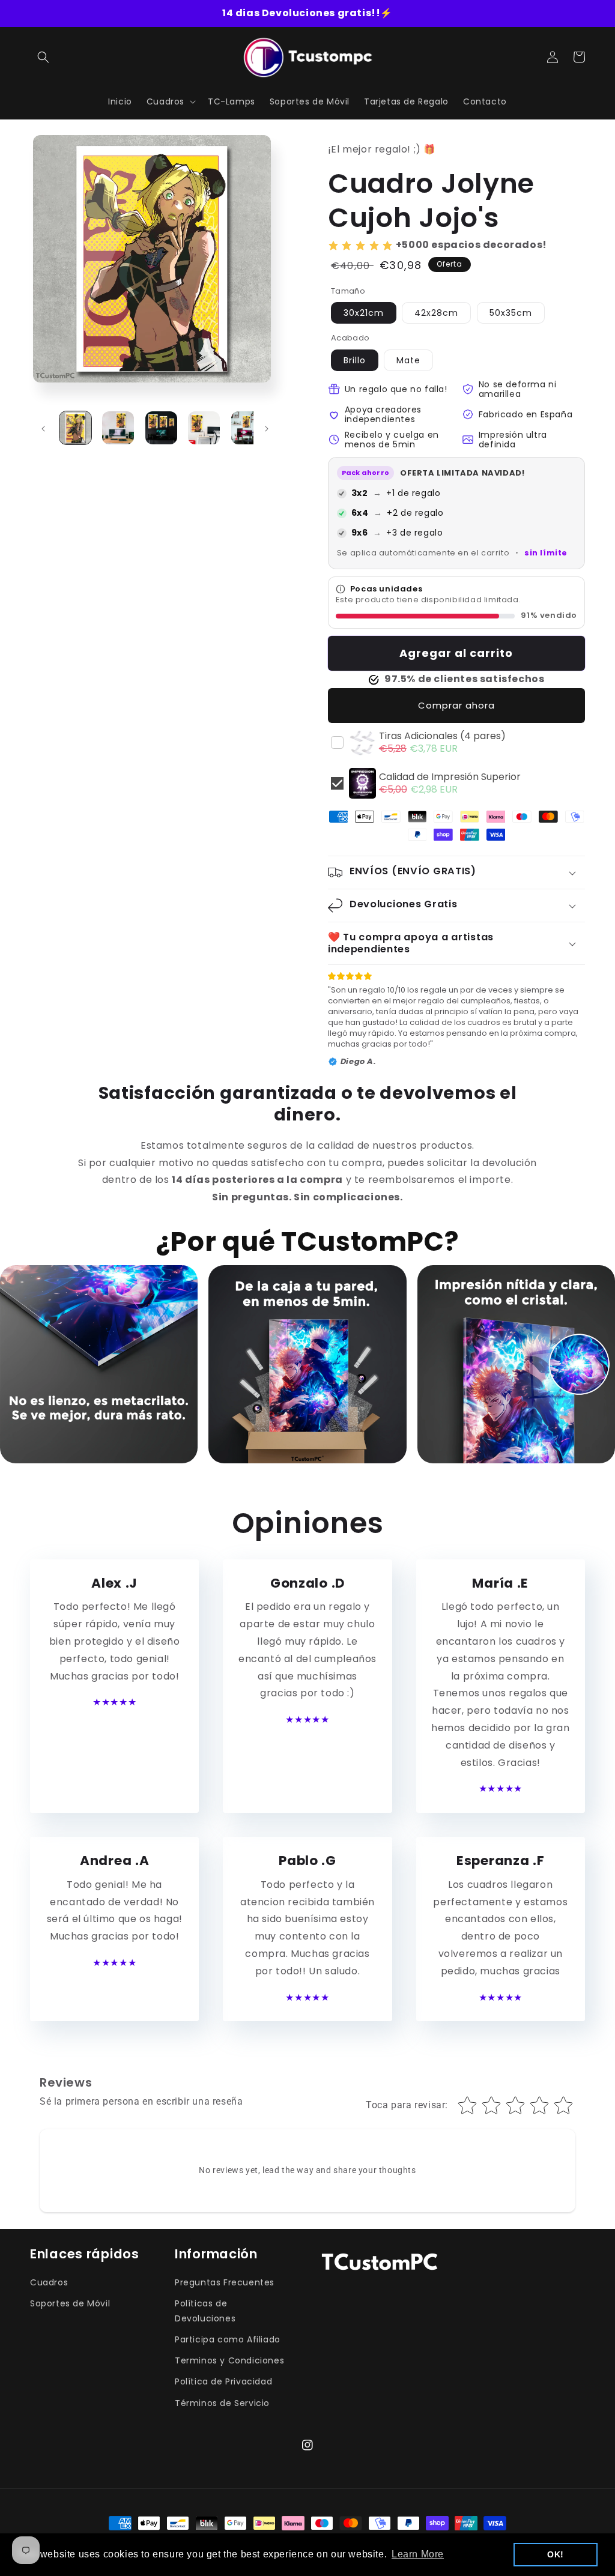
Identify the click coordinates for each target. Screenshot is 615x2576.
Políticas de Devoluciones (205, 2311)
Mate (408, 360)
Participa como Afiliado (228, 2339)
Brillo (355, 360)
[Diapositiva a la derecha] (267, 429)
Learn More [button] (418, 2554)
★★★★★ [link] (114, 1702)
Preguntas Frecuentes (225, 2282)
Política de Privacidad (223, 2381)
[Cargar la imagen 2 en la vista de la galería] (118, 428)
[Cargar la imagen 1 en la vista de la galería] (75, 428)
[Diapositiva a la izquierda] (43, 429)
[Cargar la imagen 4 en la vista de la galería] (204, 428)
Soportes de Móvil (70, 2303)
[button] (43, 57)
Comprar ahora (456, 705)
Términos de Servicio (222, 2403)
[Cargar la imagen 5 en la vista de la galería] (247, 428)
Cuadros (49, 2282)
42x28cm (436, 313)
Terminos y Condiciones (229, 2360)
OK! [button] (556, 2554)
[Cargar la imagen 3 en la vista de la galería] (161, 428)
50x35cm (511, 313)
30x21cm (364, 313)
